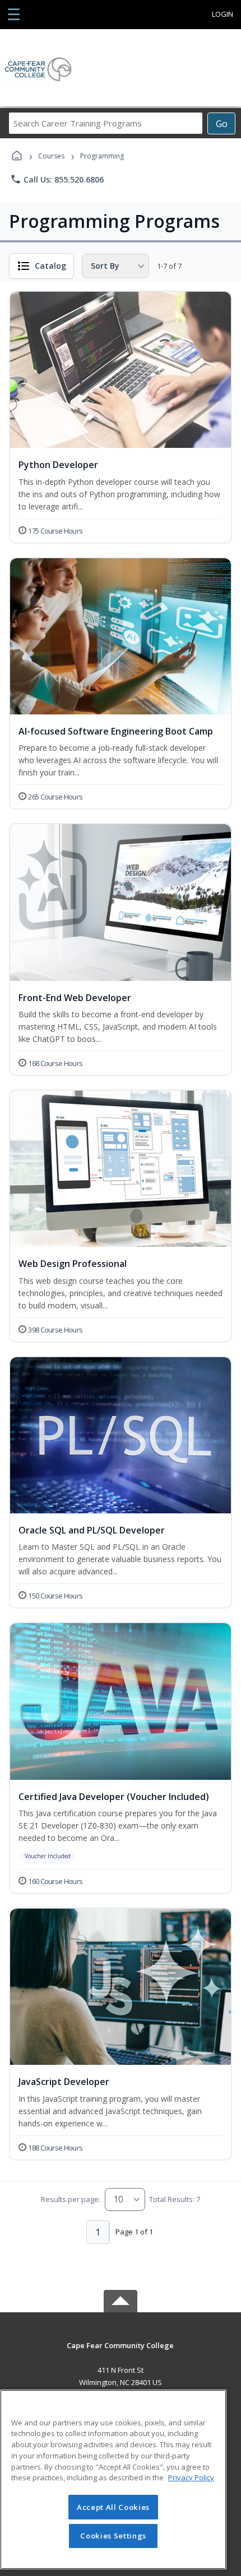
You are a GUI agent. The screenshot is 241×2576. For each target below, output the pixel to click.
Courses (51, 156)
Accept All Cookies (113, 2507)
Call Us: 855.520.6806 (57, 179)
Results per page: (71, 2199)
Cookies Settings (113, 2536)
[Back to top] (121, 2353)
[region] (113, 2479)
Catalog (50, 266)
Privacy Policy (191, 2477)
